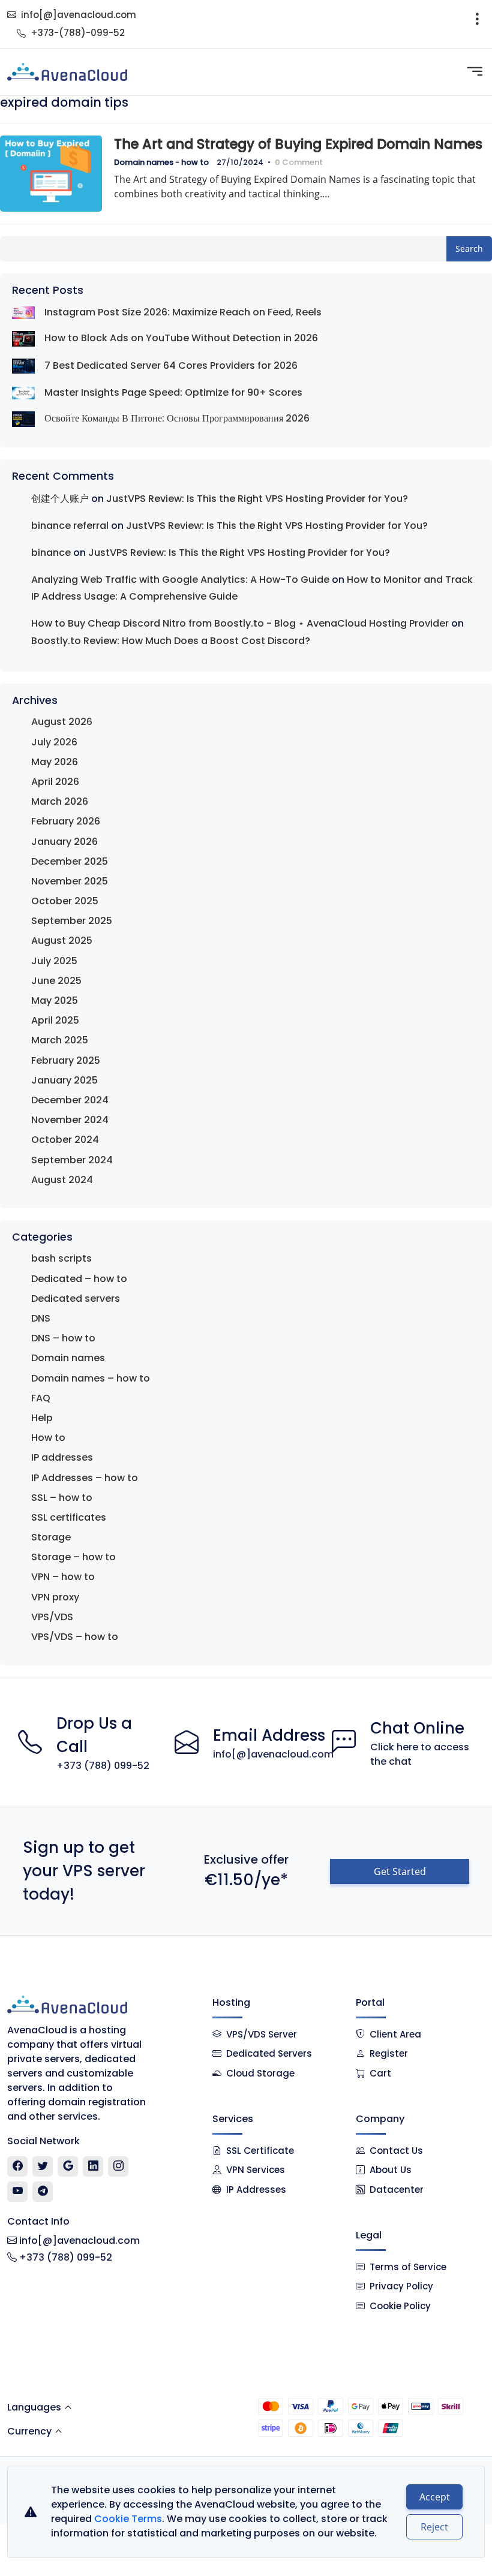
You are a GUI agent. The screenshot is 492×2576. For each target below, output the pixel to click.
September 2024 (72, 1160)
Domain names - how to (161, 162)
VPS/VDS (52, 1617)
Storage (51, 1537)
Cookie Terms (128, 2519)
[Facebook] (18, 2166)
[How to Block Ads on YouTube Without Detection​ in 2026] (23, 338)
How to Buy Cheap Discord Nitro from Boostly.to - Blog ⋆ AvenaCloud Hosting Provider (240, 623)
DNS (41, 1318)
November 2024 (70, 1120)
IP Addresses (256, 2190)
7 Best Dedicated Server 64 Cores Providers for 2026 (171, 365)
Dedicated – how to (79, 1279)
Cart (380, 2073)
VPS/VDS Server (260, 2034)
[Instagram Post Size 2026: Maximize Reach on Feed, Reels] (23, 312)
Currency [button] (29, 2431)
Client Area (395, 2034)
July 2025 (54, 961)
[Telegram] (43, 2192)
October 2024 (65, 1140)
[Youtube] (18, 2192)
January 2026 (64, 842)
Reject (434, 2527)
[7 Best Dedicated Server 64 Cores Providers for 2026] (23, 366)
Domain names (68, 1358)
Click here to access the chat (420, 1754)
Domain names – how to (91, 1378)
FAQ (41, 1398)
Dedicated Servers (269, 2053)
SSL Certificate (260, 2151)
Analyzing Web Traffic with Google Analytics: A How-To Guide (180, 580)
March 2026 (60, 801)
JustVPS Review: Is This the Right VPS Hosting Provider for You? (257, 499)
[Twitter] (43, 2166)
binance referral (70, 526)
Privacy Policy (401, 2286)
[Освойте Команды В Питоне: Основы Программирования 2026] (23, 419)
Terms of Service (408, 2267)
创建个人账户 (60, 499)
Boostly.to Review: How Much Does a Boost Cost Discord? (171, 641)
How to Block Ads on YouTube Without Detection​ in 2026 (181, 338)
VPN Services (256, 2170)
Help (42, 1418)
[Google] (68, 2166)
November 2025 (70, 881)
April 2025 (55, 1020)
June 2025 (56, 981)
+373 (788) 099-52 (103, 1766)
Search (469, 249)
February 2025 (66, 1060)
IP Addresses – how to (85, 1478)
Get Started (400, 1871)
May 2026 (55, 762)
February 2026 (66, 821)
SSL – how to (62, 1498)
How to (48, 1438)
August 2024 (62, 1180)
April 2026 (55, 782)
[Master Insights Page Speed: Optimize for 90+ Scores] (23, 392)
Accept (435, 2497)
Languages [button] (34, 2407)
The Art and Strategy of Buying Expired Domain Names (298, 144)
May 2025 (55, 1000)
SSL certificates (69, 1517)
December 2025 (70, 861)
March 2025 (60, 1040)
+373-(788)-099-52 (78, 33)
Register (389, 2053)
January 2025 (64, 1080)
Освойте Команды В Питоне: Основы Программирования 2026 (177, 418)
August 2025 (62, 941)
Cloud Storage (260, 2073)
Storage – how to (73, 1557)
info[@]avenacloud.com (79, 15)
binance (51, 553)
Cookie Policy (400, 2306)
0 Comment (299, 162)
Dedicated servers (76, 1298)
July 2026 (54, 742)
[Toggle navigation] (477, 24)
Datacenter (397, 2190)
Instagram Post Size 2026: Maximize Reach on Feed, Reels (183, 312)
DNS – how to (63, 1338)
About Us (391, 2170)
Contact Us (396, 2151)
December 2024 (70, 1100)
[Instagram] (118, 2166)
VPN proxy (55, 1597)
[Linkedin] (93, 2166)
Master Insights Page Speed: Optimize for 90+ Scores (173, 392)
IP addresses (62, 1457)
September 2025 (72, 921)
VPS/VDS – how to (75, 1637)
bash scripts (61, 1258)
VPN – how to (63, 1577)
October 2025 (65, 901)
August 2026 (62, 722)
